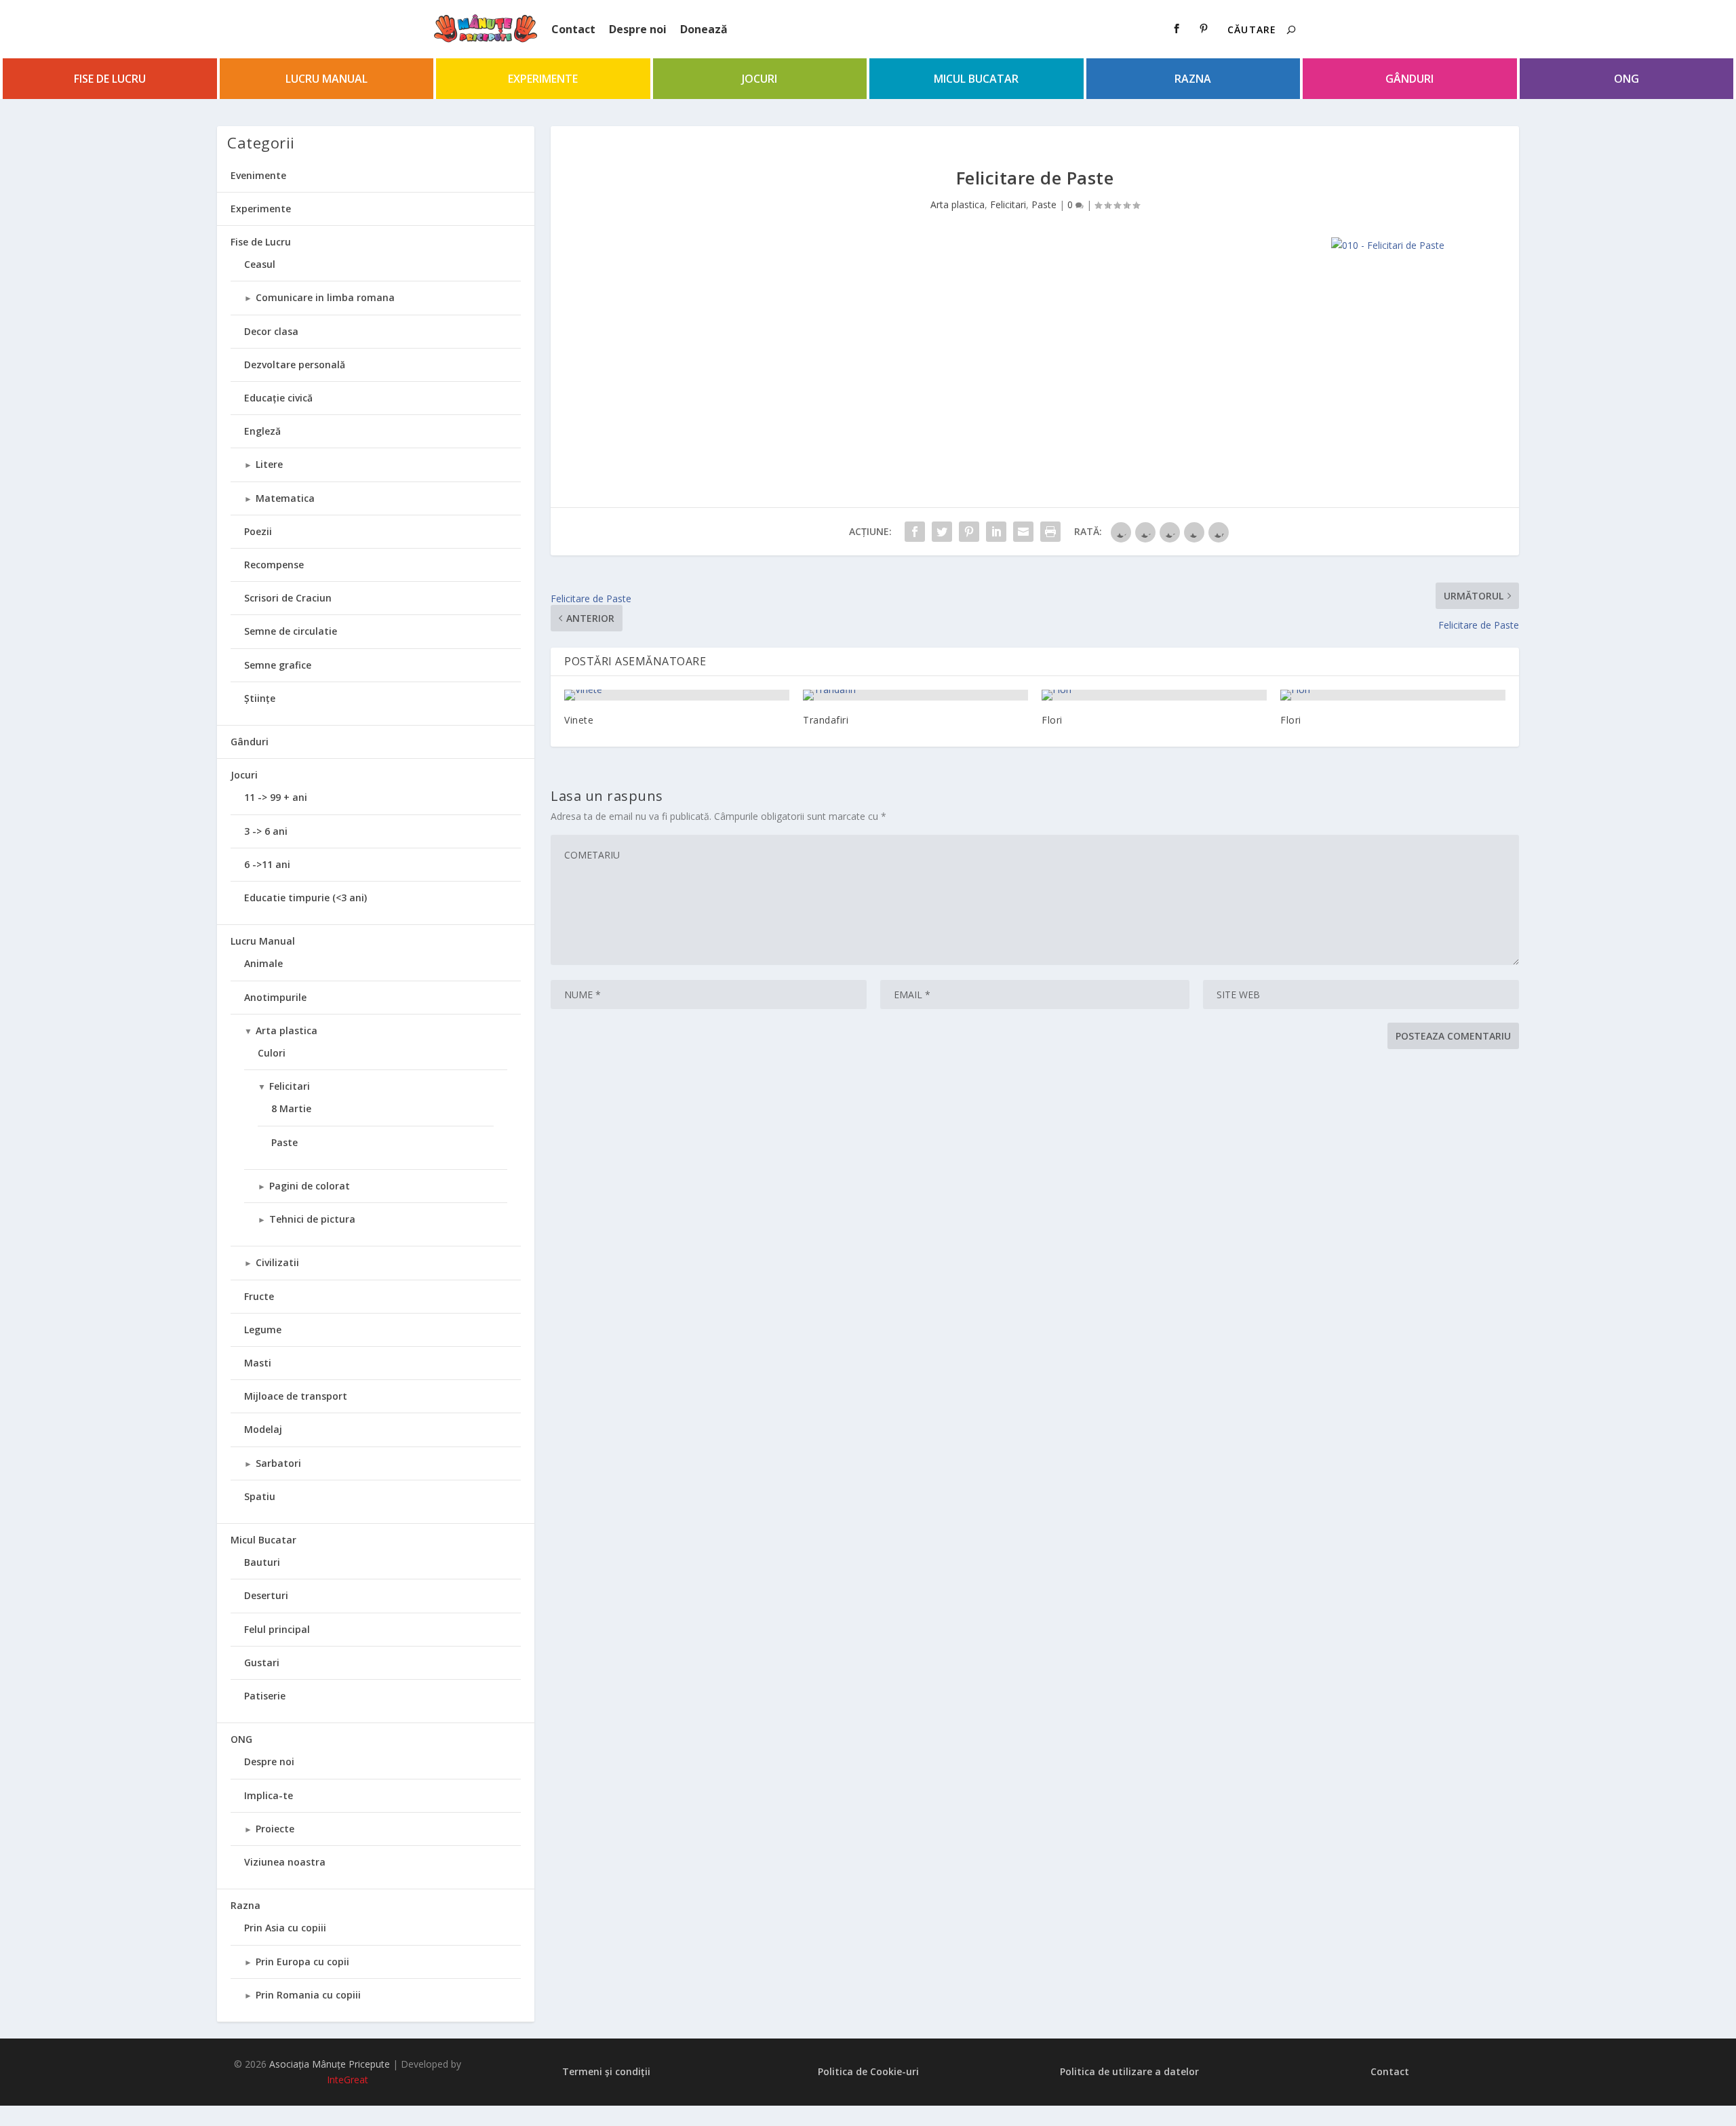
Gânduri (1409, 79)
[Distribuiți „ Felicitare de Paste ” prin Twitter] (942, 532)
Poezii (258, 531)
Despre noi (638, 29)
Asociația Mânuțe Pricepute (330, 2064)
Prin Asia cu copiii (285, 1928)
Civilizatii (277, 1262)
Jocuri (759, 79)
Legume (263, 1330)
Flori (1052, 720)
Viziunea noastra (285, 1862)
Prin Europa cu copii (302, 1962)
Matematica (285, 498)
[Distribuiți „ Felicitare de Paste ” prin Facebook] (915, 532)
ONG (1626, 79)
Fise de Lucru (110, 79)
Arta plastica (958, 204)
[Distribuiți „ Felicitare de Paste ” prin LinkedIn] (996, 532)
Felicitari (1008, 204)
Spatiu (260, 1496)
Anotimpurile (275, 997)
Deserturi (266, 1595)
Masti (258, 1363)
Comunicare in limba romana (325, 297)
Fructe (259, 1296)
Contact (573, 29)
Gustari (262, 1662)
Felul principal (277, 1629)
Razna (1193, 79)
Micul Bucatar (976, 79)
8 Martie (291, 1108)
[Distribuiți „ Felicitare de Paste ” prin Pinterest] (969, 532)
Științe (260, 698)
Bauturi (262, 1562)
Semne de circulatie (291, 631)
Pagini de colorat (310, 1186)
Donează (704, 29)
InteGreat (348, 2080)
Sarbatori (278, 1463)
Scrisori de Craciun (288, 598)
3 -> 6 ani (266, 831)
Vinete (579, 720)
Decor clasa (271, 331)
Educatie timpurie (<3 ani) (305, 898)
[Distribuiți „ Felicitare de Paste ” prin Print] (1050, 532)
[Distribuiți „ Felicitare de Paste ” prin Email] (1023, 532)
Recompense (274, 565)
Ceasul (260, 264)
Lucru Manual (327, 79)
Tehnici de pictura (312, 1219)
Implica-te (269, 1795)
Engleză (262, 431)
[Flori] (1154, 695)
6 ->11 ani (267, 864)
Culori (272, 1053)
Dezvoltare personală (295, 365)
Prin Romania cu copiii (308, 1995)
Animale (263, 963)
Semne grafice (278, 665)
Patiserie (265, 1696)
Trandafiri (826, 720)
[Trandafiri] (915, 695)
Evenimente (258, 175)
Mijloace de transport (296, 1396)
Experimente (543, 79)
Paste (1044, 204)
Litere (269, 464)
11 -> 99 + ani (276, 797)
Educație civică (278, 398)
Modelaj (263, 1429)
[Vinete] (677, 695)
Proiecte (275, 1829)
